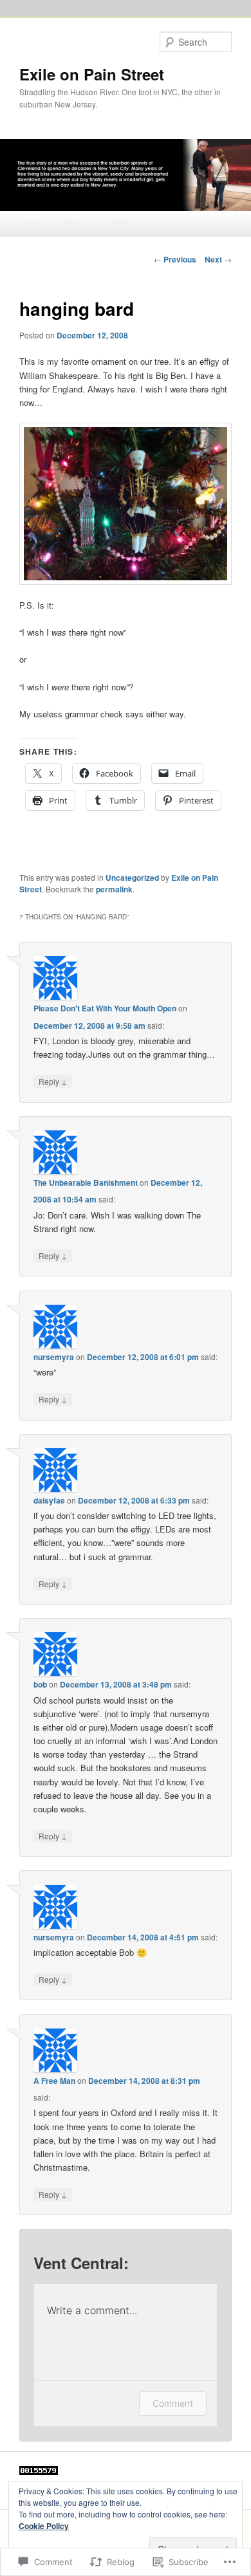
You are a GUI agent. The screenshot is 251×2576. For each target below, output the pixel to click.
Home (33, 222)
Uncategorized (132, 878)
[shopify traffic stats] (39, 2472)
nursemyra (54, 1357)
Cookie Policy (44, 2526)
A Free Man (54, 2081)
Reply (53, 1081)
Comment (173, 2403)
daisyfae (49, 1500)
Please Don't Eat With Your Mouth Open (105, 1008)
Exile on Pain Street (92, 74)
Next (218, 259)
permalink (114, 889)
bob (40, 1684)
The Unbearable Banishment (86, 1182)
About (73, 222)
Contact (115, 222)
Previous (175, 259)
